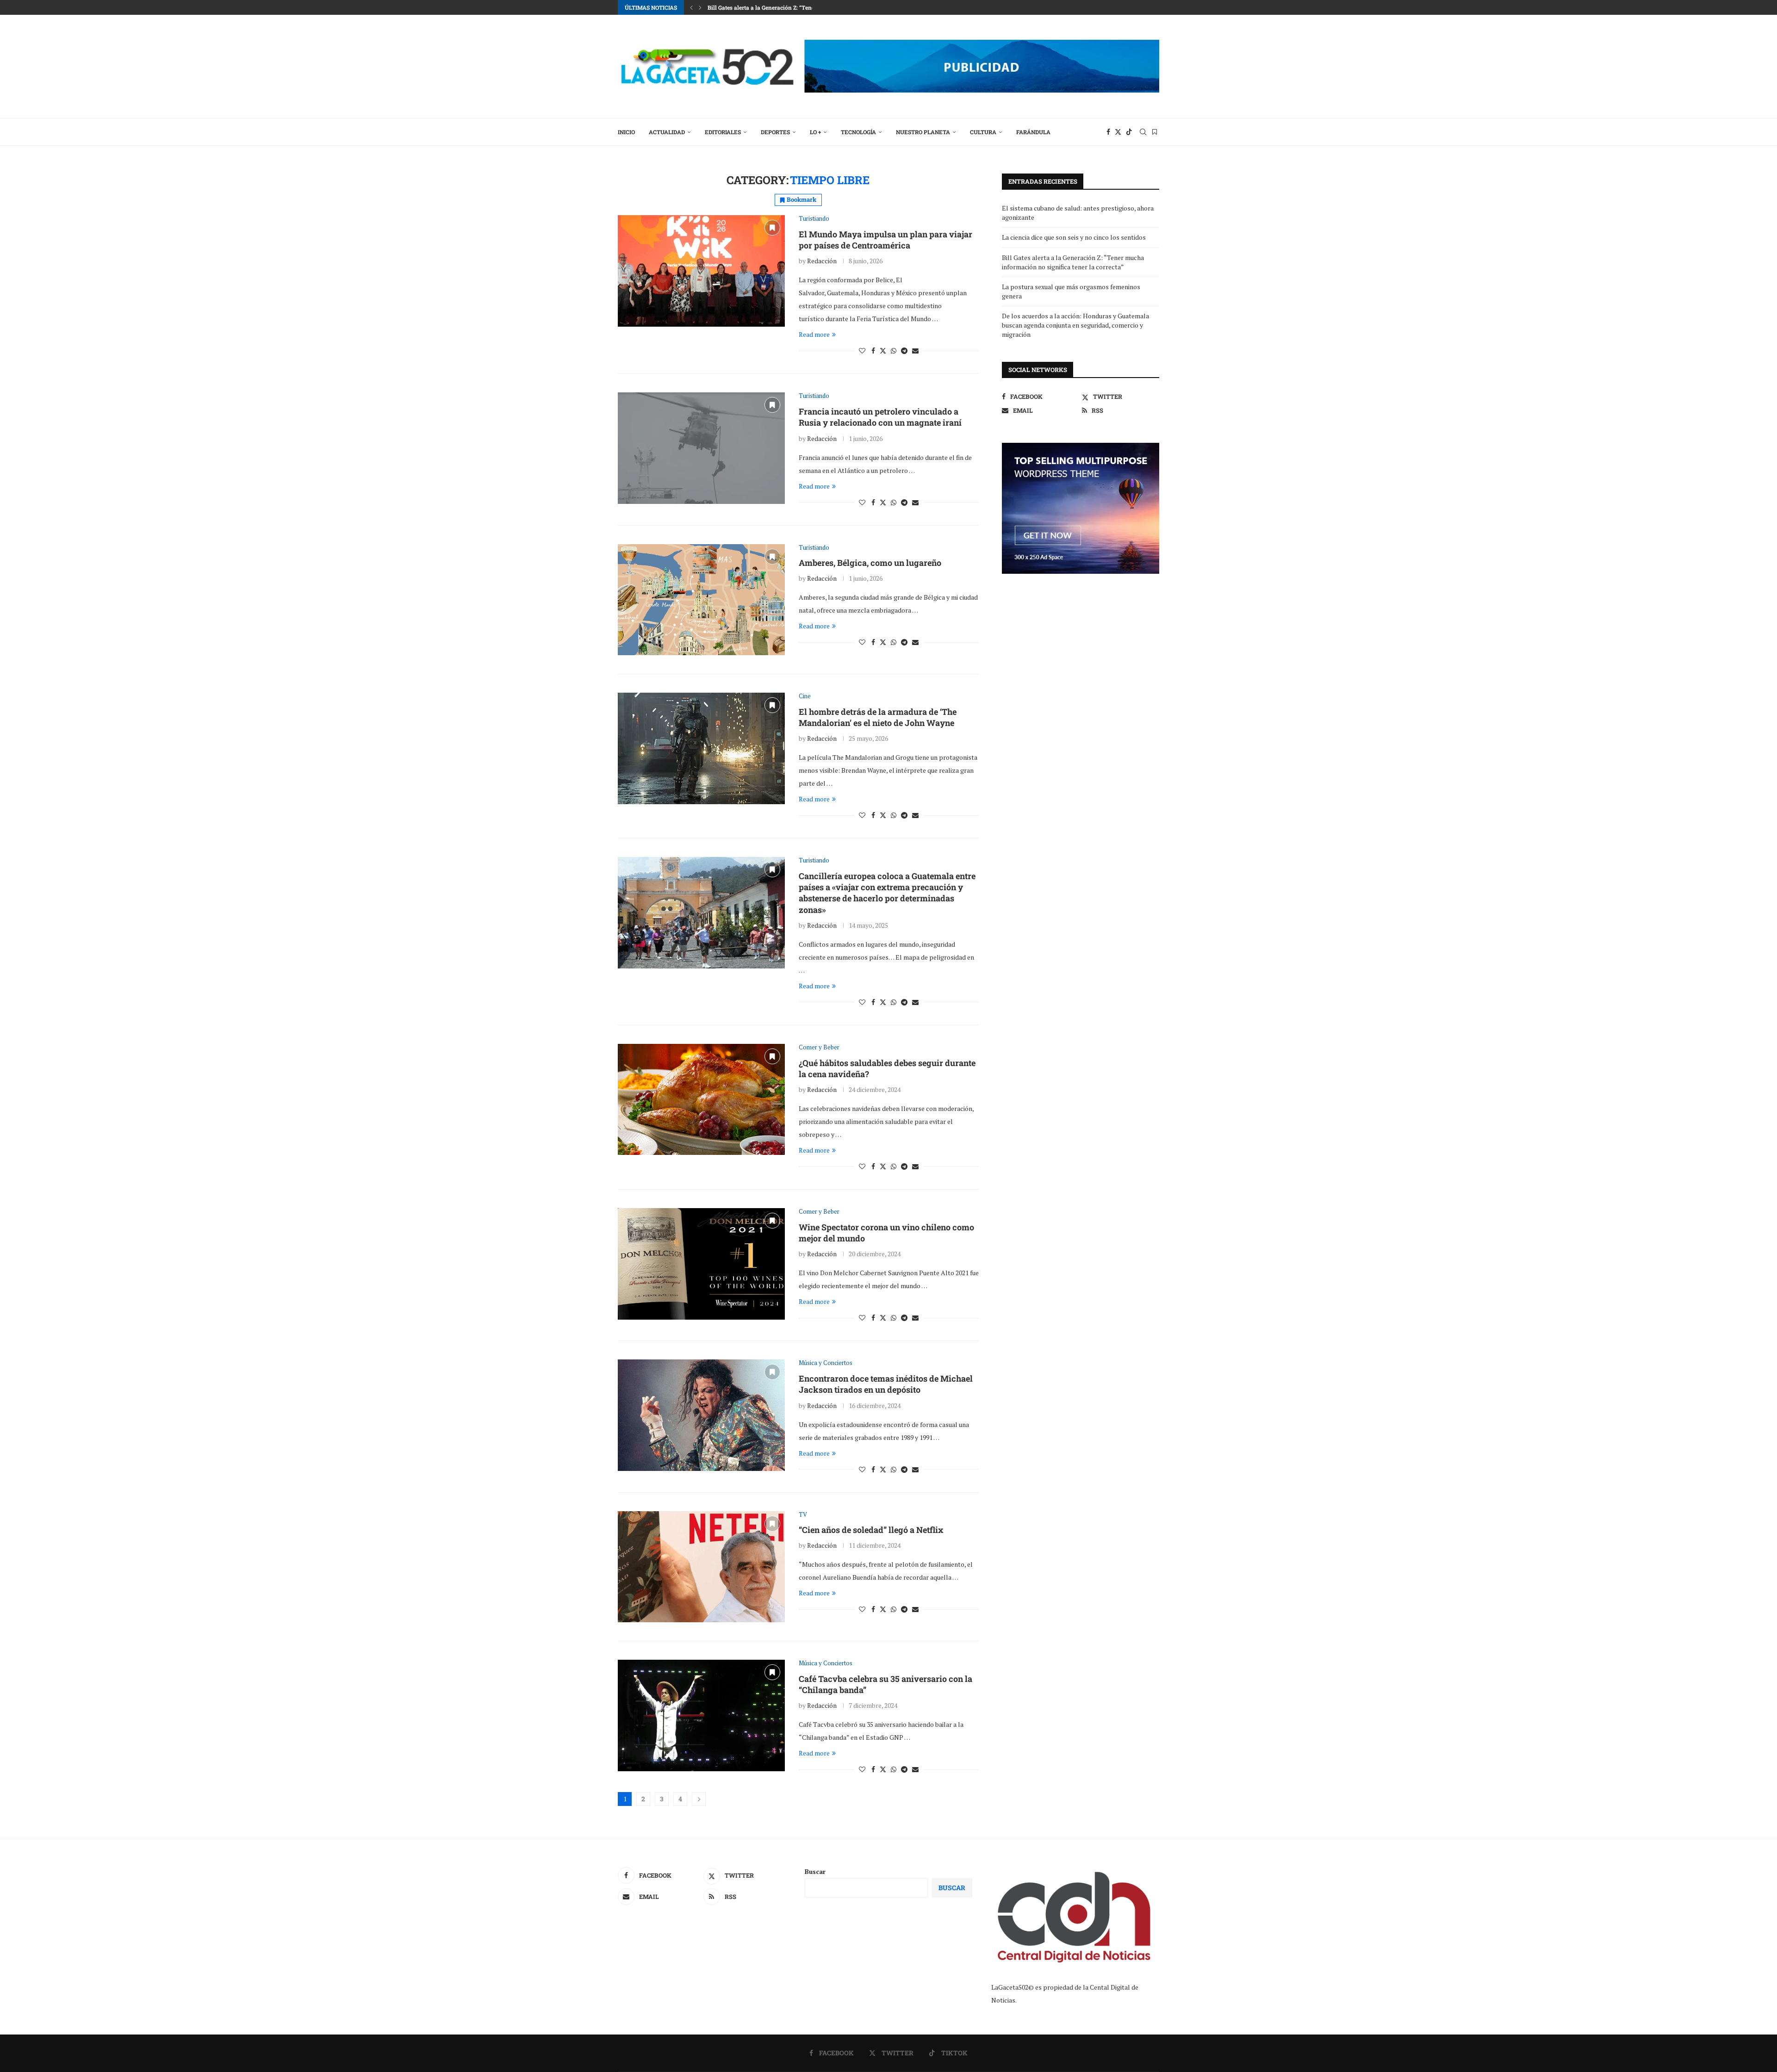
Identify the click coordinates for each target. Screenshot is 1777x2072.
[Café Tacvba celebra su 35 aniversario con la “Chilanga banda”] (701, 1715)
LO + (815, 132)
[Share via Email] (915, 351)
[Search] (1143, 132)
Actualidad (667, 132)
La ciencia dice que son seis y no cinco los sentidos (1074, 237)
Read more (814, 334)
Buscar (815, 1871)
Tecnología (858, 132)
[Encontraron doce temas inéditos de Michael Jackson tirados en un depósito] (701, 1415)
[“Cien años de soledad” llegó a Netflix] (701, 1567)
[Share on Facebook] (873, 351)
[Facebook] (1108, 132)
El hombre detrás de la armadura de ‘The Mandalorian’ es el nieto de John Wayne (878, 717)
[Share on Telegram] (904, 351)
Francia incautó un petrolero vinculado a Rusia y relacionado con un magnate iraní (880, 417)
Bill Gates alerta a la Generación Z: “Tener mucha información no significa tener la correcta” (1073, 262)
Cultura (983, 132)
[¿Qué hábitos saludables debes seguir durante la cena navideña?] (701, 1099)
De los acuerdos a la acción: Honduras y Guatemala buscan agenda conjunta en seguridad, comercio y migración (1075, 325)
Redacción (822, 261)
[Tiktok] (1129, 132)
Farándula (1033, 132)
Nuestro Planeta (923, 132)
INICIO (626, 132)
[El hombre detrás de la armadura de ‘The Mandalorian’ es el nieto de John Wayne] (701, 748)
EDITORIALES (723, 132)
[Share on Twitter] (883, 351)
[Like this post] (862, 351)
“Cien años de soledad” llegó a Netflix (871, 1530)
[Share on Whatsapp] (894, 351)
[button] (691, 7)
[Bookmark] (1155, 132)
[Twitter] (1118, 132)
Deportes (775, 132)
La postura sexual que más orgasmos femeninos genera (781, 7)
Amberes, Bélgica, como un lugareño (870, 563)
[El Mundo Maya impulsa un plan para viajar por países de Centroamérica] (701, 271)
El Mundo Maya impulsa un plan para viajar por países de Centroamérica (885, 240)
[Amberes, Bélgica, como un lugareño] (701, 600)
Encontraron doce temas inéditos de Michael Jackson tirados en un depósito (886, 1384)
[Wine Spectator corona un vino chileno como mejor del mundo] (701, 1264)
